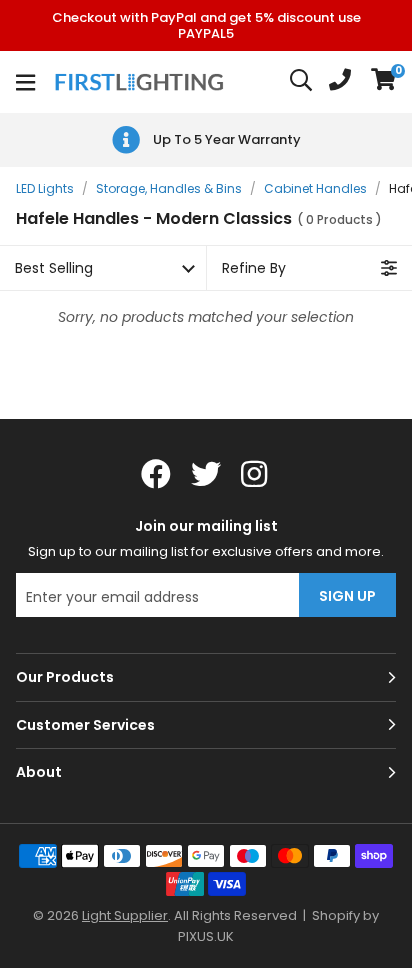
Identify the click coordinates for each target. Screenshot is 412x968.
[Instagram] (256, 474)
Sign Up (347, 596)
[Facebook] (156, 474)
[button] (383, 82)
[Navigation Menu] (25, 82)
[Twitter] (206, 474)
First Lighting (141, 82)
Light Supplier (125, 915)
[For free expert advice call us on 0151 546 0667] (340, 82)
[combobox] (302, 82)
